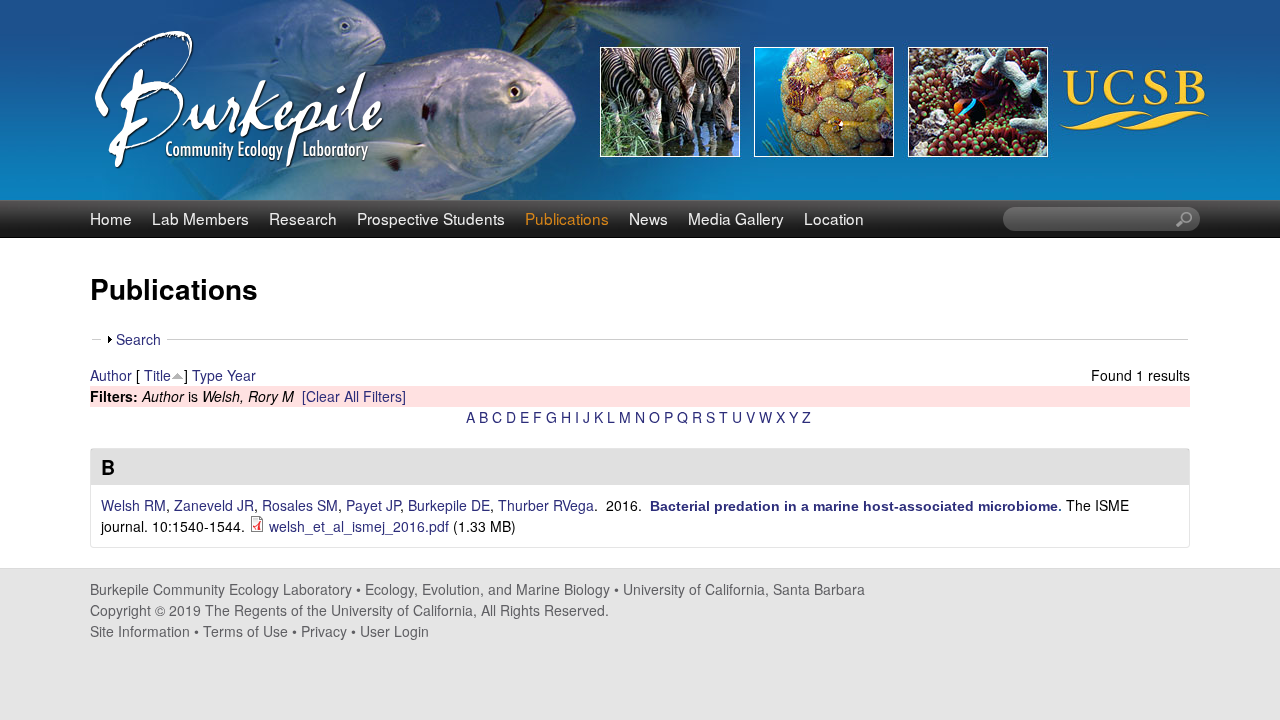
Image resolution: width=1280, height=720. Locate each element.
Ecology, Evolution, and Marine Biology (487, 589)
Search (138, 339)
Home (111, 218)
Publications (567, 218)
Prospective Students (431, 218)
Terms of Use (245, 631)
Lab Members (200, 218)
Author (111, 375)
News (648, 218)
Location (834, 218)
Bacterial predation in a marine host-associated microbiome (854, 506)
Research (303, 218)
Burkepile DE (449, 505)
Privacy (324, 631)
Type (207, 375)
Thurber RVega (546, 505)
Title (157, 375)
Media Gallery (736, 218)
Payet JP (373, 505)
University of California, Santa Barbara (744, 589)
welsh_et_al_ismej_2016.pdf (359, 526)
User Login (394, 631)
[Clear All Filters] (354, 396)
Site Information (140, 631)
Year (241, 375)
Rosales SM (300, 505)
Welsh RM (133, 505)
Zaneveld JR (214, 505)
